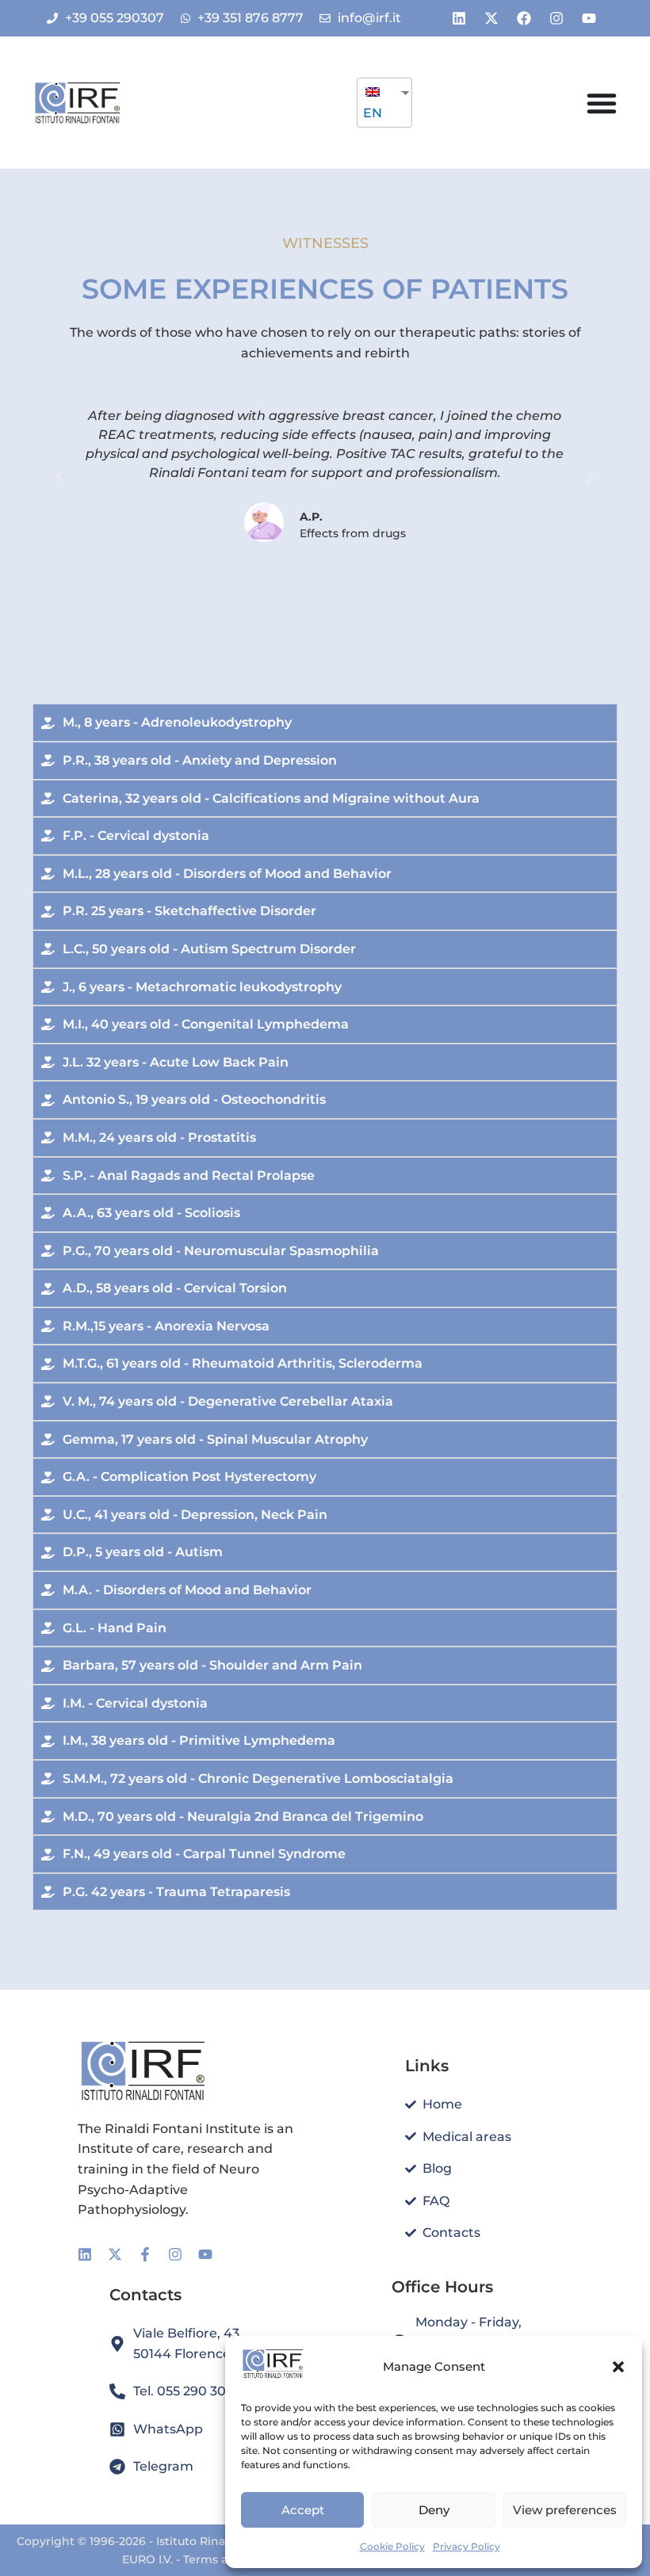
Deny (434, 2510)
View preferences (565, 2510)
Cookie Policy (392, 2546)
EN (373, 113)
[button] (618, 2367)
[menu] (384, 103)
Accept (303, 2510)
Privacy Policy (466, 2546)
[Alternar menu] (602, 103)
